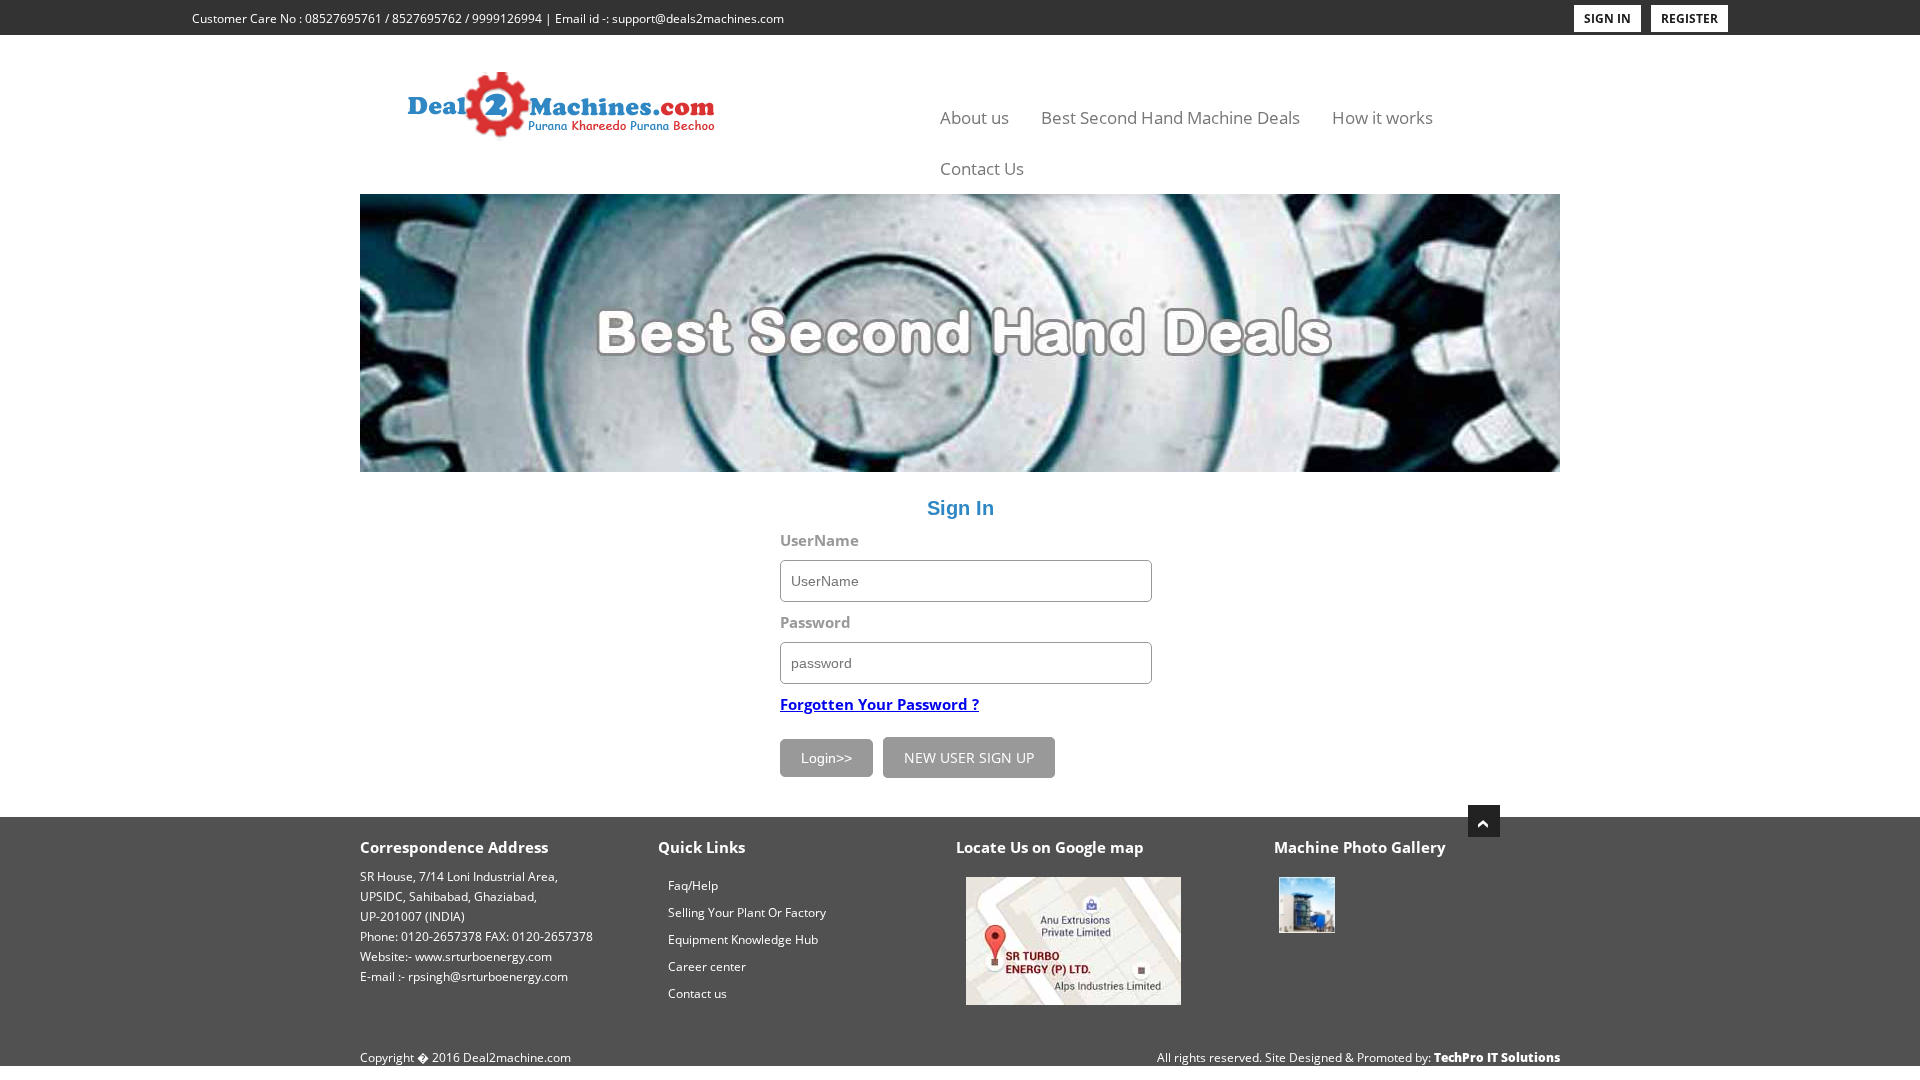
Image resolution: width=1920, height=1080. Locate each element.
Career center (707, 966)
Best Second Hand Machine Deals (1170, 117)
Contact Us (982, 168)
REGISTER (1689, 18)
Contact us (697, 993)
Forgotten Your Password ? (879, 704)
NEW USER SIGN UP (969, 757)
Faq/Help (693, 885)
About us (974, 117)
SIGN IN (1607, 18)
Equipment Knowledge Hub (743, 939)
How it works (1382, 117)
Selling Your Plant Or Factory (747, 912)
